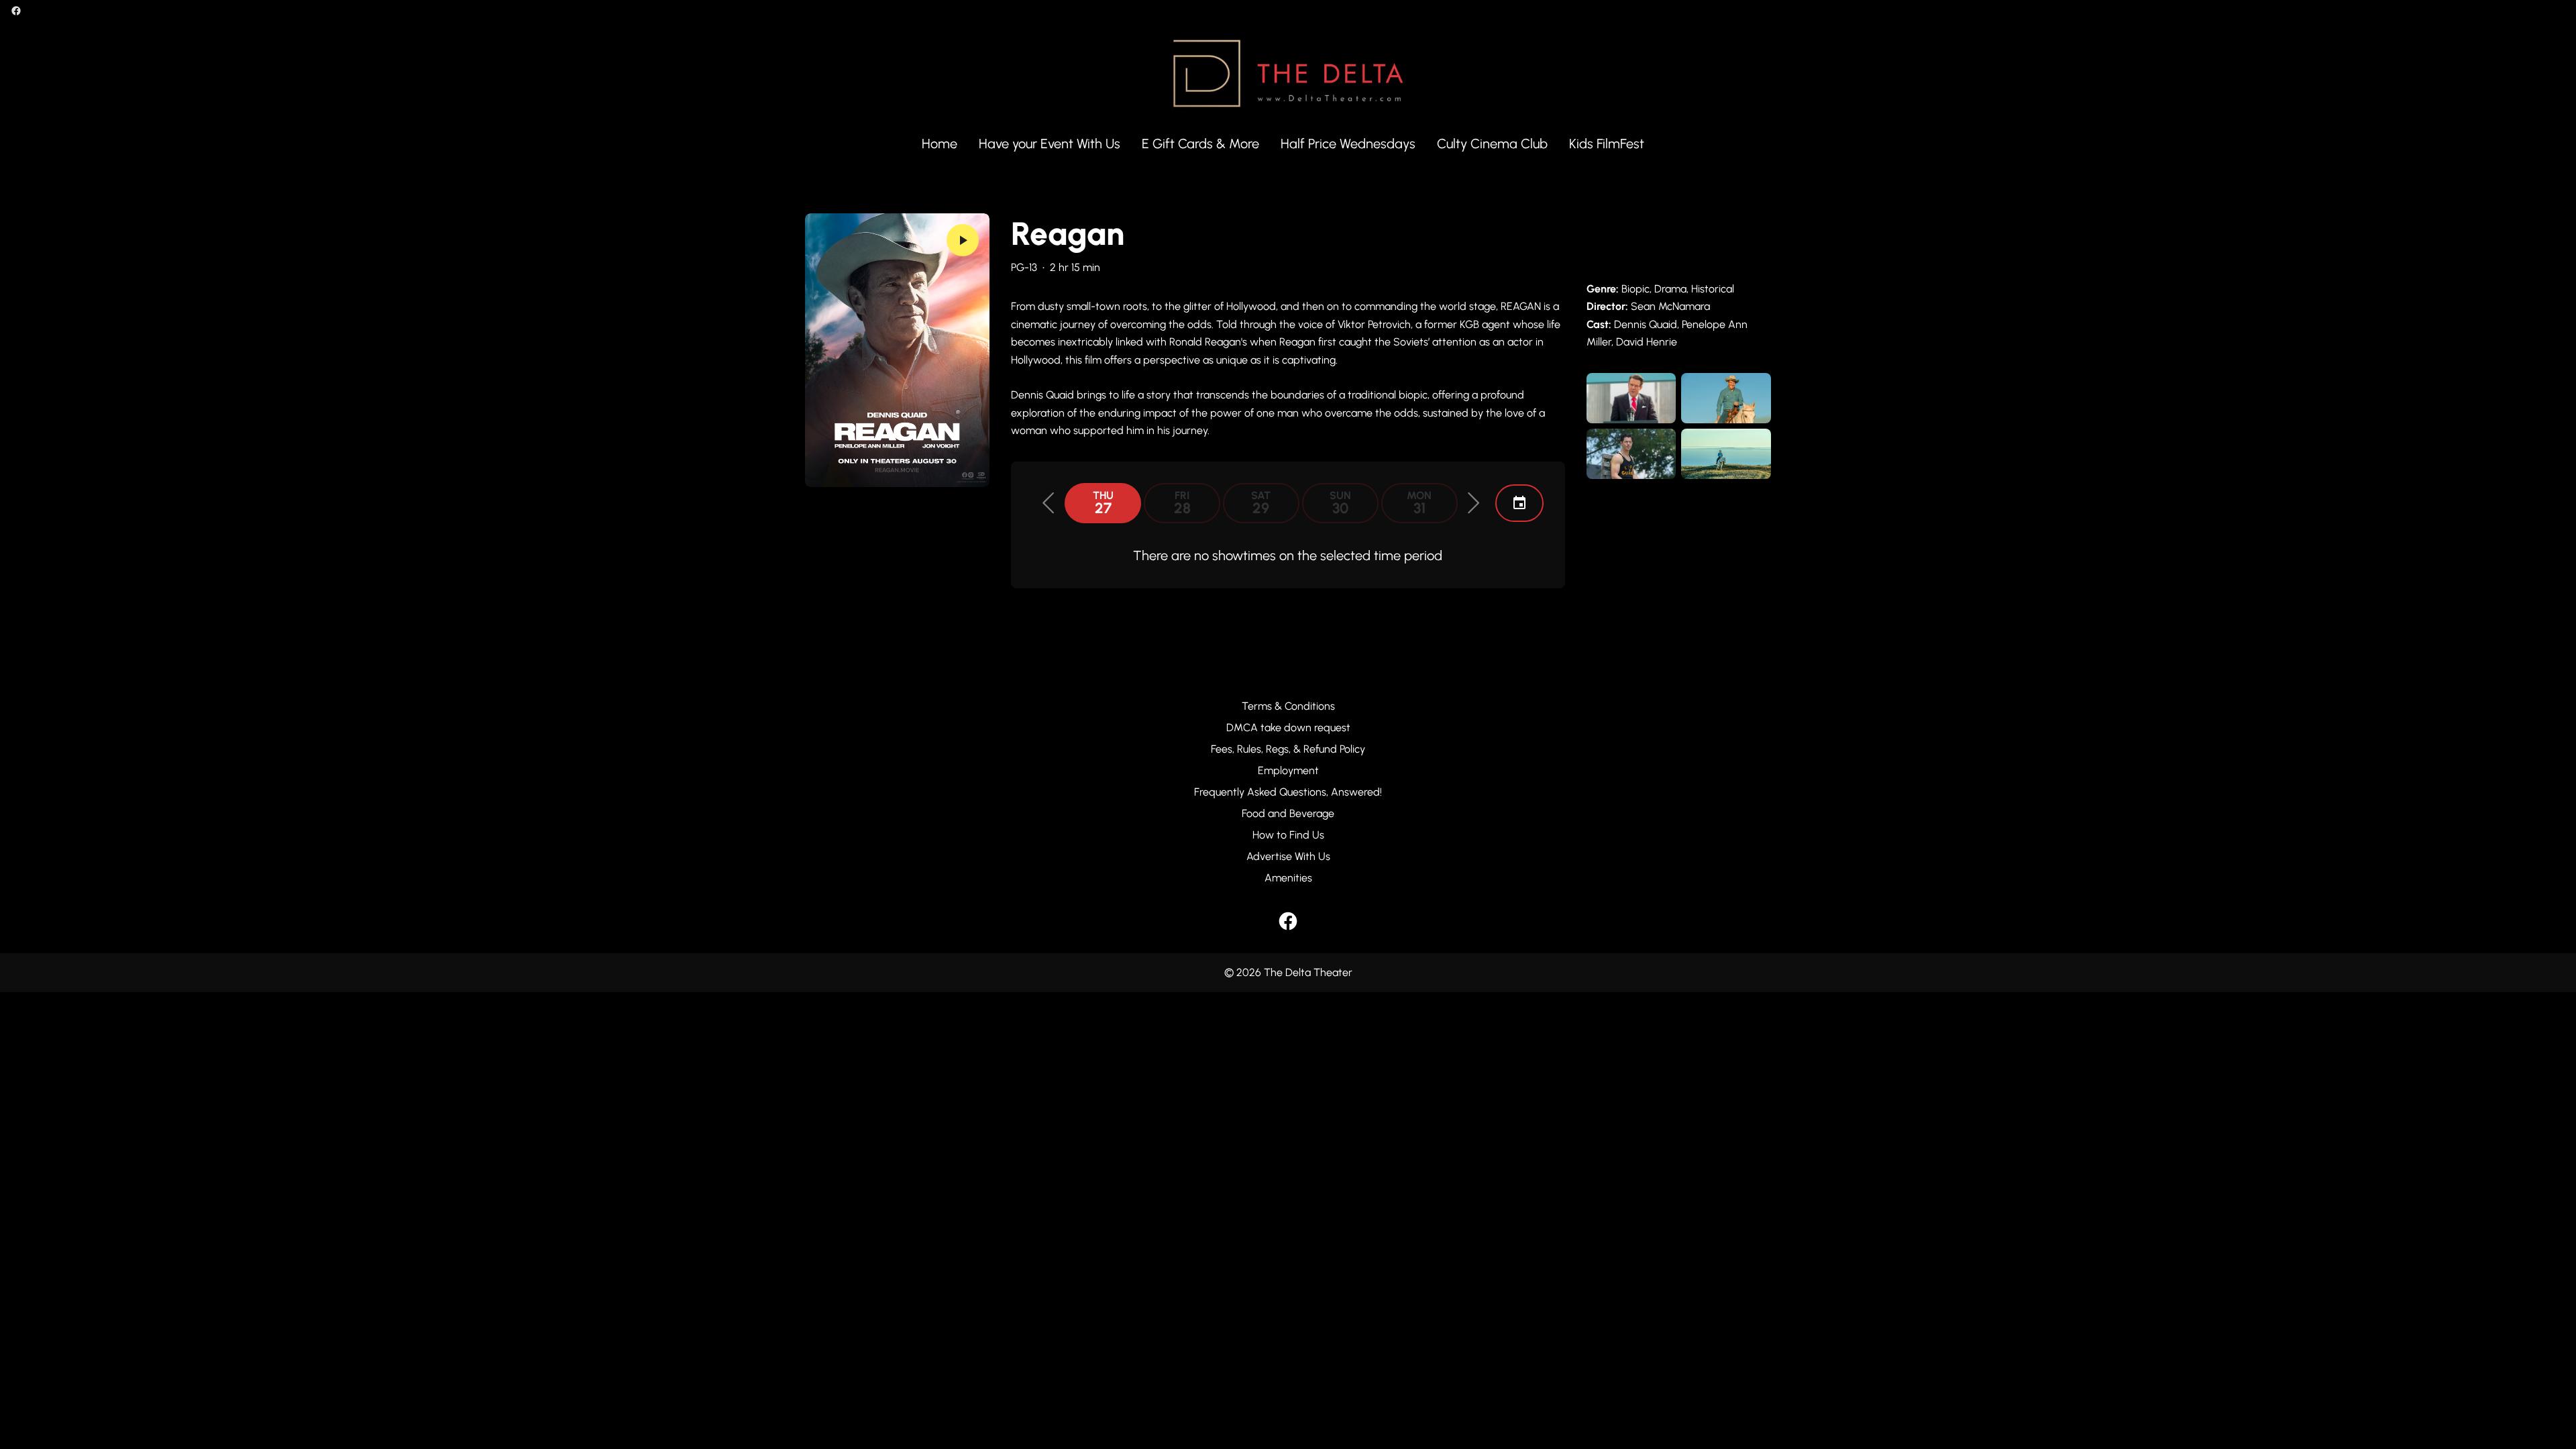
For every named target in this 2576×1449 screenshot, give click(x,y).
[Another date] (1519, 503)
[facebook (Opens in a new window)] (16, 11)
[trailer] (963, 240)
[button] (1049, 503)
